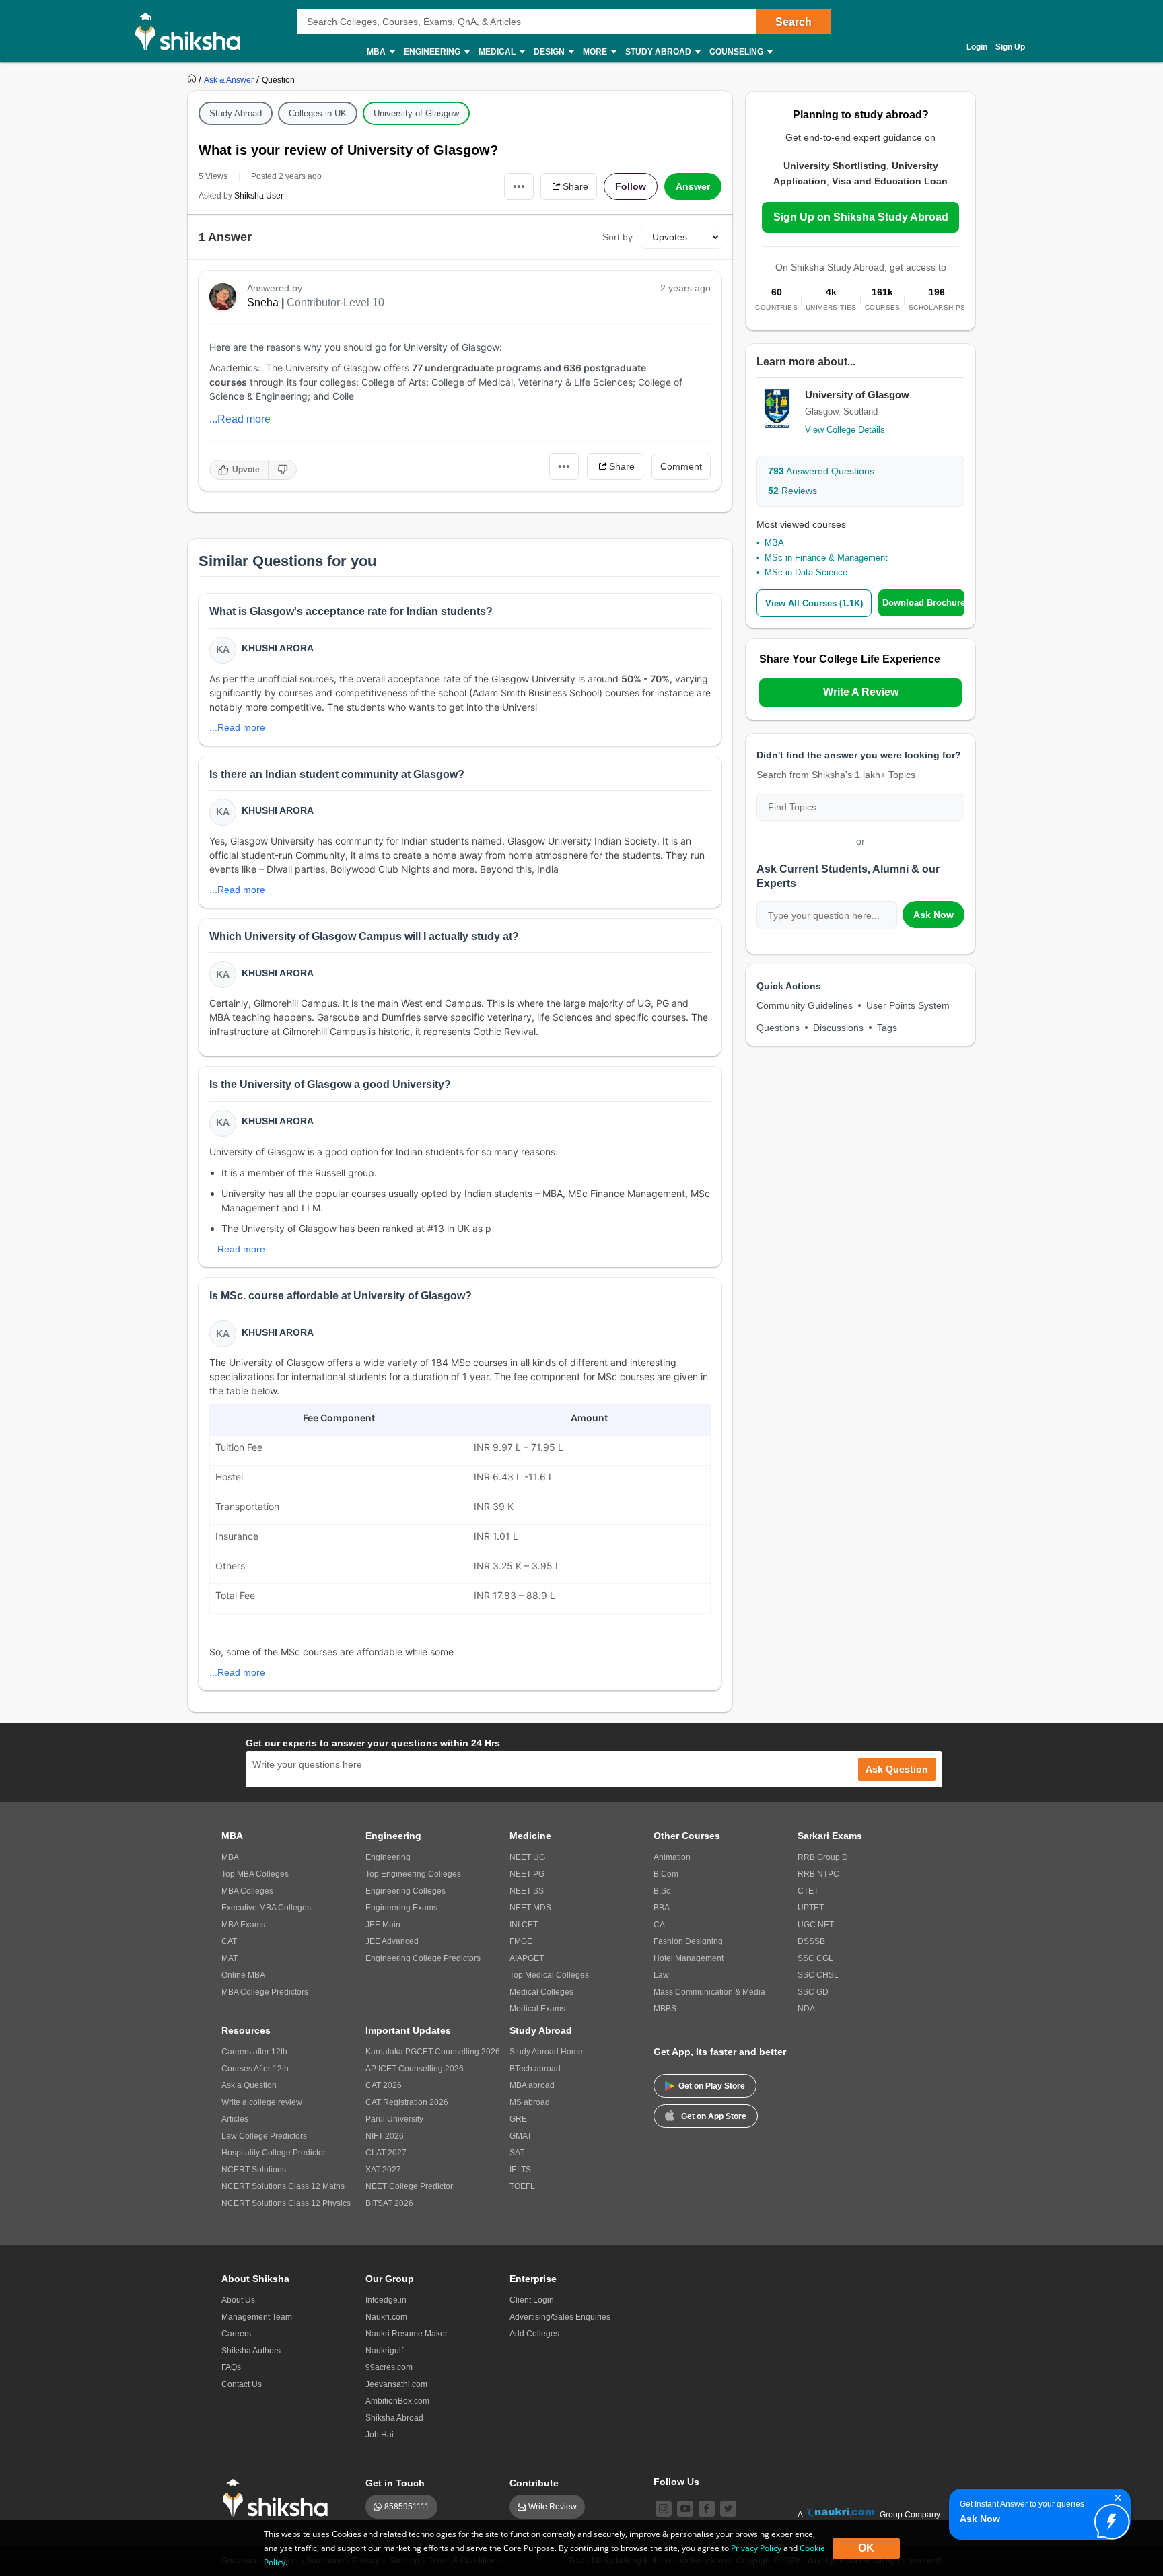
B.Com (666, 1874)
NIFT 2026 (385, 2136)
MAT (230, 1958)
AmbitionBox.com (397, 2401)
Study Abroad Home (546, 2052)
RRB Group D (823, 1857)
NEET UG (527, 1857)
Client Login (532, 2300)
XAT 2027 (383, 2170)
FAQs (231, 2367)
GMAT (521, 2136)
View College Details (845, 430)
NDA (806, 2009)
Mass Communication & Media (709, 1992)
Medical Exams (537, 2009)
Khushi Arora (278, 648)
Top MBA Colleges (255, 1874)
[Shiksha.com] (193, 31)
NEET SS (527, 1891)
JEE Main (383, 1925)
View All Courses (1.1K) (814, 603)
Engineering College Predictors (423, 1958)
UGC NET (816, 1925)
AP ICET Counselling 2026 (415, 2069)
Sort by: (619, 237)
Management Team (257, 2317)
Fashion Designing (688, 1941)
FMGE (521, 1941)
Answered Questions (821, 471)
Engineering (388, 1857)
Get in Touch (395, 2483)
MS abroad (530, 2102)
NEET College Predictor (409, 2186)
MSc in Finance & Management (826, 558)
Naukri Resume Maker (407, 2334)
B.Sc (662, 1891)
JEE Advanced (392, 1941)
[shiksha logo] (279, 2498)
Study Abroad (236, 113)
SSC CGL (815, 1958)
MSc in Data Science (806, 572)
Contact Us (242, 2384)
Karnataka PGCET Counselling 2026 (433, 2052)
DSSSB (811, 1941)
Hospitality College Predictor (274, 2153)
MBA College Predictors (265, 1992)
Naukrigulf (384, 2351)
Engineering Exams (401, 1908)
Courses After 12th (255, 2069)
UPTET (811, 1908)
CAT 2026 (384, 2085)
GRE (518, 2119)
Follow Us (676, 2482)
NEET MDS (530, 1908)
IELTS (520, 2170)
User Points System (908, 1005)
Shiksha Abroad (394, 2418)
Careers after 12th (254, 2052)
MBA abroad (532, 2085)
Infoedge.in (386, 2300)
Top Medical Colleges (549, 1975)
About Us (238, 2300)
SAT (517, 2153)
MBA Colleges (247, 1891)
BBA (662, 1908)
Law (661, 1975)
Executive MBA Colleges (266, 1908)
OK (866, 2548)
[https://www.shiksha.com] (193, 79)
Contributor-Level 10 (336, 302)
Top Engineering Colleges (413, 1874)
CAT (229, 1941)
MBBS (665, 2009)
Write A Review (861, 692)
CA (659, 1925)
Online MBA (243, 1975)
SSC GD (813, 1992)
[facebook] (707, 2509)
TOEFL (522, 2186)
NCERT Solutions (254, 2170)
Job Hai (380, 2435)
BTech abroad (535, 2069)
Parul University (394, 2119)
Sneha (263, 302)
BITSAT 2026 (389, 2203)
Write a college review (262, 2102)
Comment (681, 466)
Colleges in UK (318, 113)
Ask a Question (249, 2085)
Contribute (534, 2483)
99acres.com (389, 2367)
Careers (236, 2334)
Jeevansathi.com (396, 2384)
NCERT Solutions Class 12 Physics (286, 2203)
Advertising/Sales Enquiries (560, 2317)
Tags (887, 1028)
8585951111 (407, 2507)
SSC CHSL (818, 1975)
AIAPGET (527, 1958)
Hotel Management (689, 1958)
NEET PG (527, 1874)
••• (519, 186)
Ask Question (897, 1769)
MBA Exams (243, 1925)
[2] (1108, 2518)
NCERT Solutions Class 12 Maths (283, 2186)
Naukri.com (386, 2317)
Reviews (792, 491)
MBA (774, 543)
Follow (631, 186)
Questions (778, 1028)
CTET (808, 1891)
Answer (693, 186)
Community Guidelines (805, 1005)
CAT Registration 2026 (407, 2102)
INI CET (524, 1925)
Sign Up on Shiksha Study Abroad (861, 217)
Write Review (553, 2507)
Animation (672, 1857)
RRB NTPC (818, 1874)
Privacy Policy (756, 2548)
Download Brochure (923, 603)
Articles (235, 2119)
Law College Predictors (264, 2136)
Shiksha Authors (251, 2351)
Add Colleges (534, 2334)
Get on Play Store (712, 2086)
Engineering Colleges (406, 1891)
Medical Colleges (541, 1992)
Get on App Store (714, 2116)
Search (794, 22)
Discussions (838, 1028)
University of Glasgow (416, 113)
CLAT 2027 (386, 2153)
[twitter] (728, 2509)
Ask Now (933, 915)
